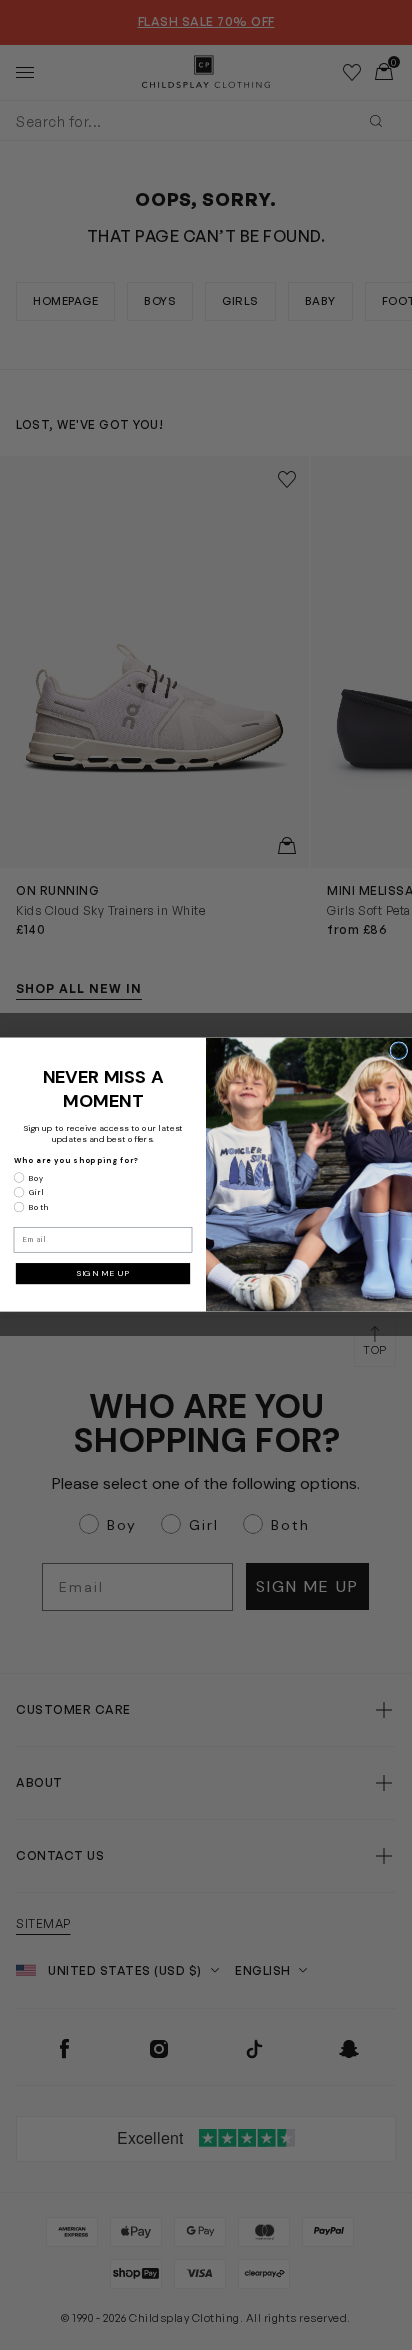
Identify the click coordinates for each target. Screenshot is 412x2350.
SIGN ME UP (103, 1273)
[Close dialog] (399, 1051)
